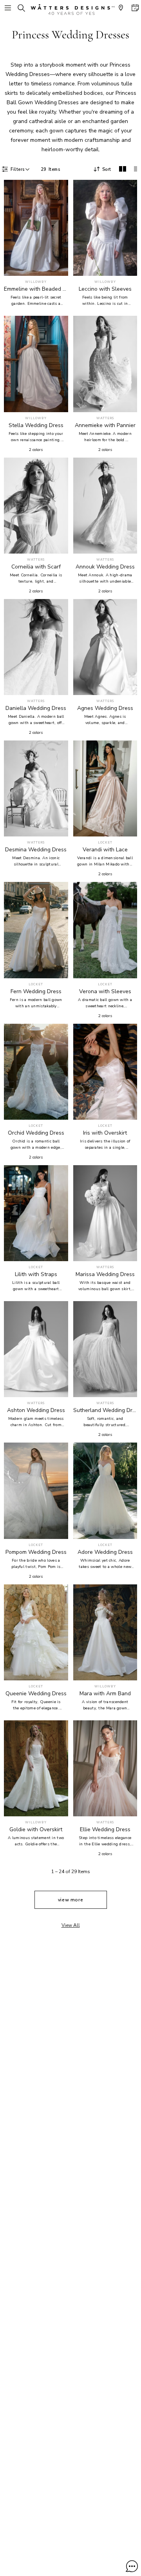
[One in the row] (136, 169)
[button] (132, 2566)
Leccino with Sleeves (105, 289)
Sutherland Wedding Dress (105, 1410)
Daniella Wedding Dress (36, 708)
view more (71, 1900)
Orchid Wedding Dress (36, 1133)
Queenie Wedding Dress (36, 1694)
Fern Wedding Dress (36, 992)
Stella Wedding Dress (36, 425)
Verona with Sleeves (105, 992)
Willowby (36, 282)
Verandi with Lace (105, 850)
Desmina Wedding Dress (36, 850)
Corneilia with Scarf (36, 567)
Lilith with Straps (36, 1274)
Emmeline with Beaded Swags (36, 289)
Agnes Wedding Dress (105, 708)
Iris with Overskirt (105, 1133)
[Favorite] (58, 265)
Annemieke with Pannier (105, 425)
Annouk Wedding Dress (105, 567)
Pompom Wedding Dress (36, 1552)
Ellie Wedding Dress (105, 1830)
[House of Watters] (70, 10)
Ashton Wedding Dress (36, 1410)
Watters (105, 418)
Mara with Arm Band (105, 1694)
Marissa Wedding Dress (105, 1274)
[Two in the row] (123, 169)
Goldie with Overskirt (36, 1830)
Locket (105, 843)
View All (71, 1925)
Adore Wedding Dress (105, 1552)
